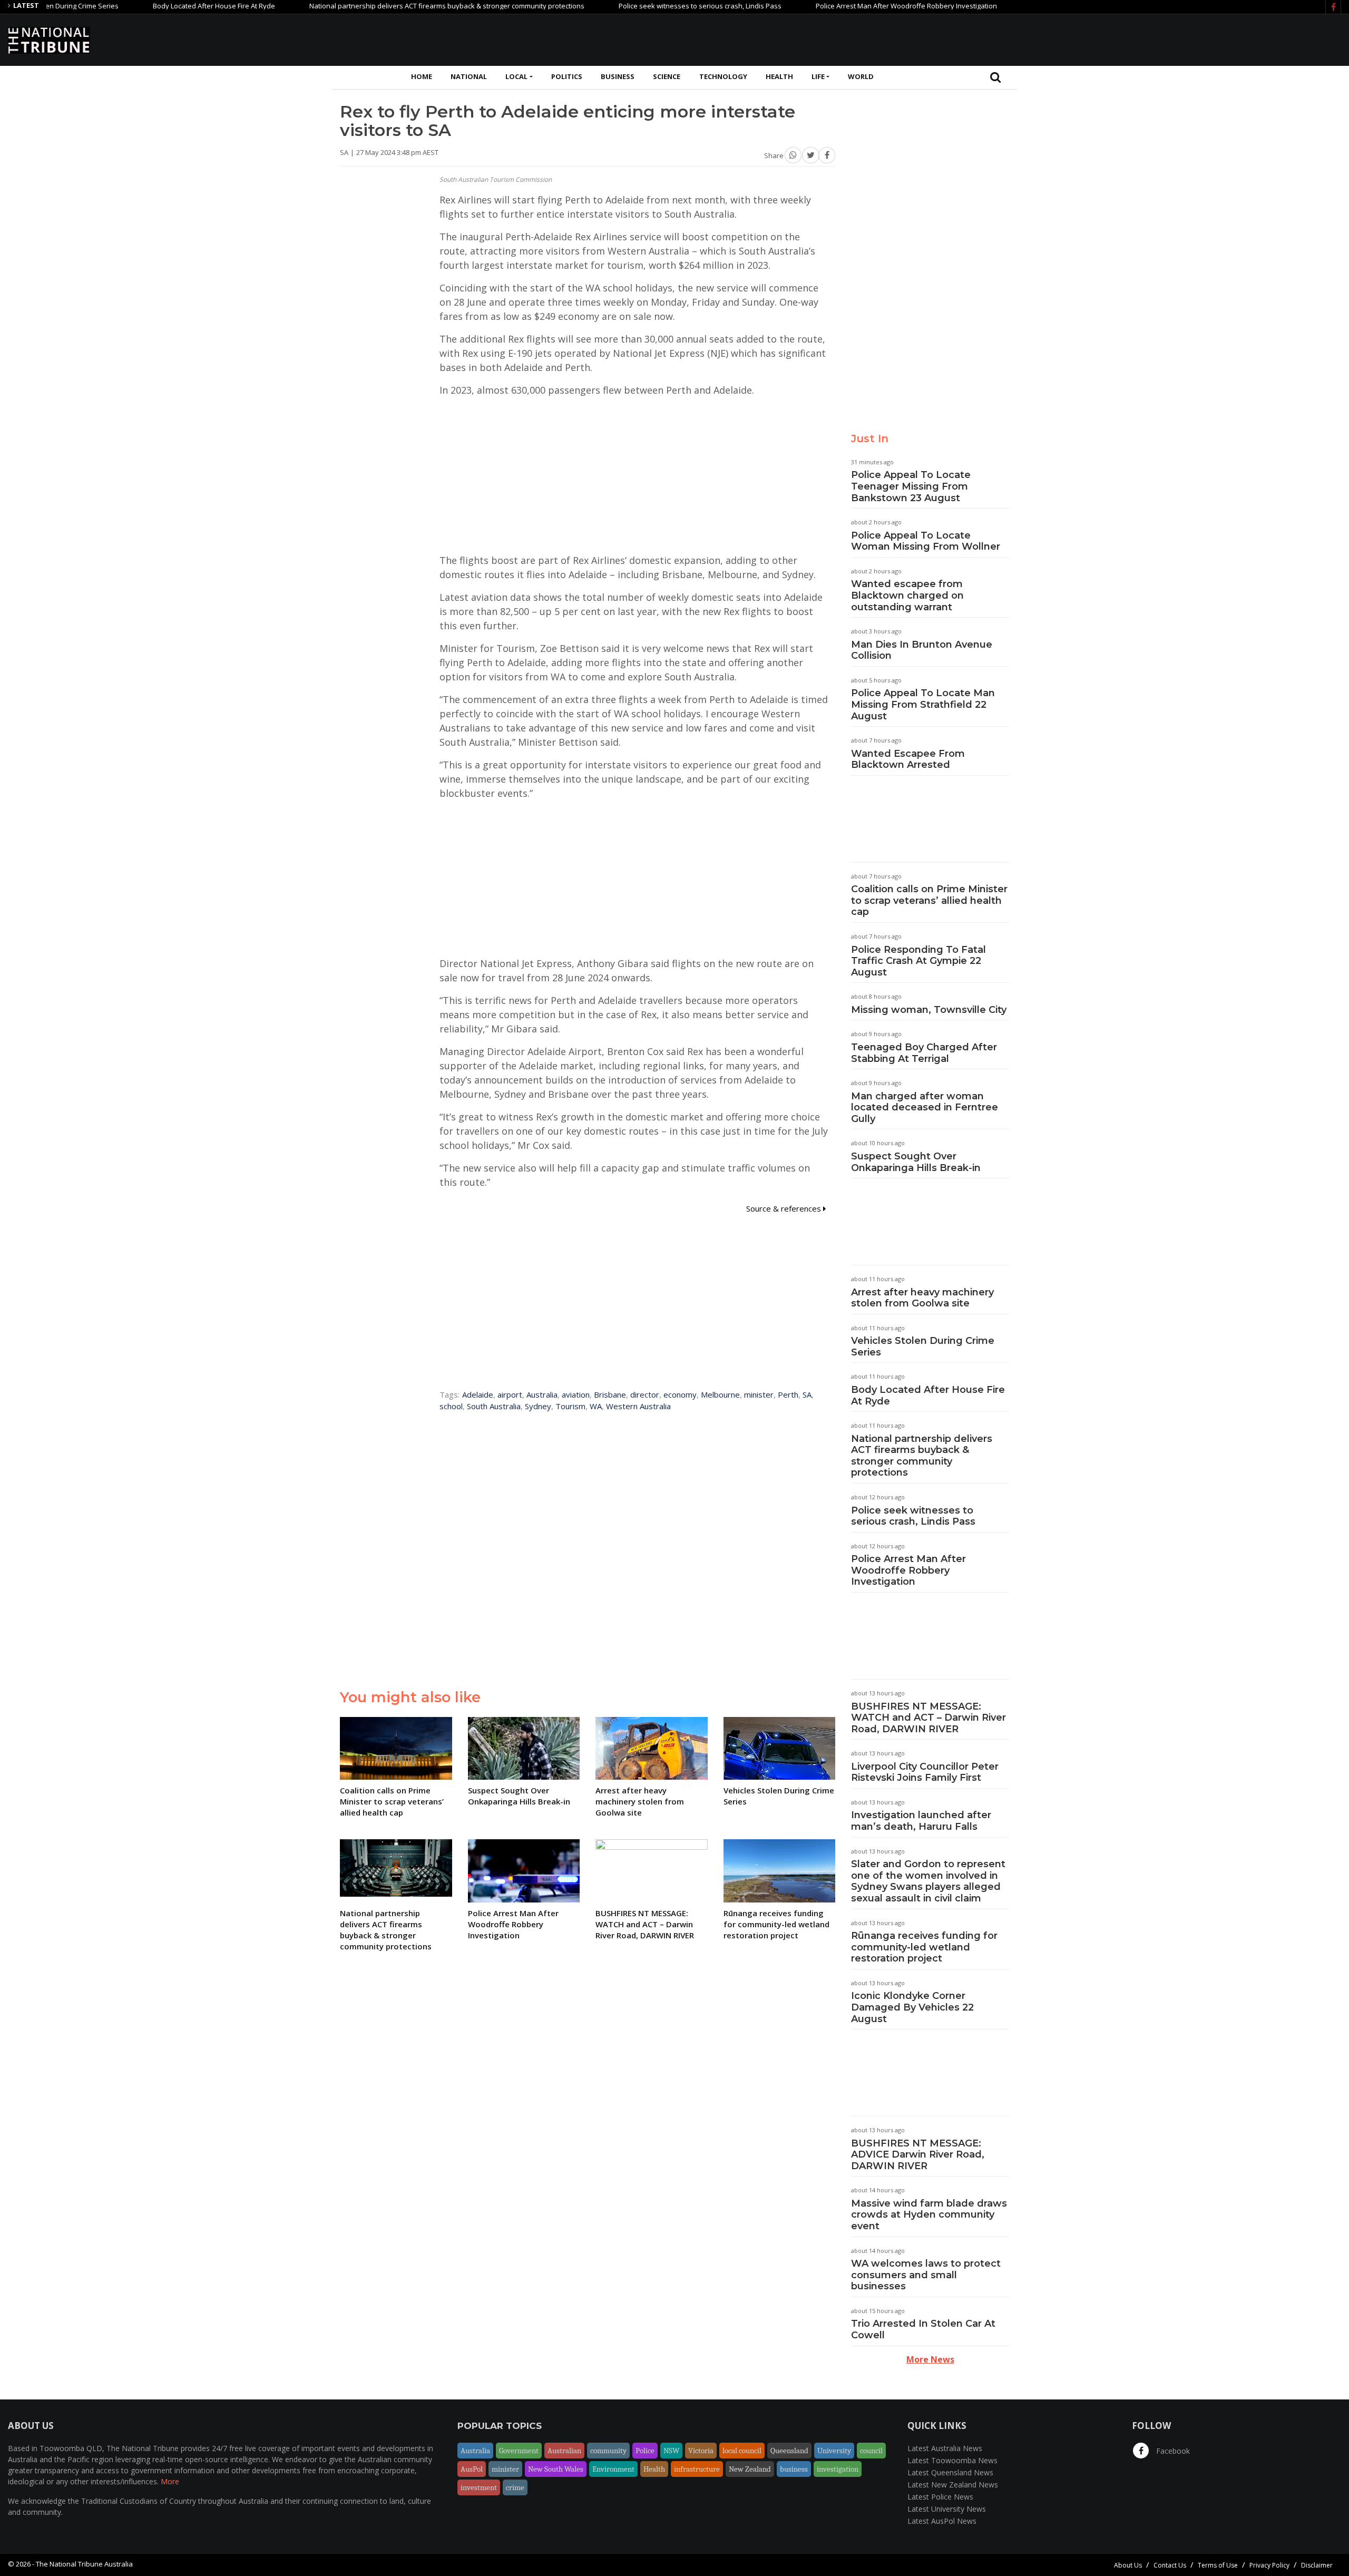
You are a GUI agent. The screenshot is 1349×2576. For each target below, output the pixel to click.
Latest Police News (940, 2497)
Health (779, 76)
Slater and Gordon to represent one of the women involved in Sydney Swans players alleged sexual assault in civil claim (928, 1881)
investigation (838, 2469)
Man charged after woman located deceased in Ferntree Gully (925, 1108)
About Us (1128, 2565)
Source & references (785, 1208)
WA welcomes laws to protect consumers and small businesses (926, 2275)
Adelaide (478, 1394)
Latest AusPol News (942, 2521)
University (834, 2451)
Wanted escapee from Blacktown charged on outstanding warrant (907, 595)
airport (510, 1394)
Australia (542, 1394)
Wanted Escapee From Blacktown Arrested (908, 759)
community (608, 2451)
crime (515, 2487)
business (794, 2469)
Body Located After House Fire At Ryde (144, 6)
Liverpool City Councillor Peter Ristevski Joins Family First (925, 1772)
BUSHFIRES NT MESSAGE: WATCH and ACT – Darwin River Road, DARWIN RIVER (928, 1718)
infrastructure (697, 2469)
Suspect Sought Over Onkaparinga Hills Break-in (916, 1162)
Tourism (570, 1406)
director (645, 1394)
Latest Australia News (945, 2448)
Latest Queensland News (950, 2472)
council (871, 2451)
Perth (788, 1394)
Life (818, 76)
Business (618, 76)
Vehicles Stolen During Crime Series (923, 1346)
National (469, 76)
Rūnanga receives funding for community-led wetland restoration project (924, 1947)
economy (680, 1394)
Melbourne (720, 1394)
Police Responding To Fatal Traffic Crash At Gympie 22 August (918, 961)
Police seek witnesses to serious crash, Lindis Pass (630, 6)
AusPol (472, 2469)
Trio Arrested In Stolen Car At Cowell (923, 2329)
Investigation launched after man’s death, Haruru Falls (921, 1821)
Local (516, 76)
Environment (613, 2469)
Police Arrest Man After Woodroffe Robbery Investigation (837, 6)
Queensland (789, 2451)
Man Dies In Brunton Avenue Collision (922, 650)
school (451, 1406)
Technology (723, 76)
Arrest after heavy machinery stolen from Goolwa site (922, 1298)
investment (479, 2487)
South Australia (494, 1406)
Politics (567, 76)
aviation (576, 1394)
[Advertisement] (1149, 38)
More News (930, 2359)
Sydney (538, 1406)
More (170, 2481)
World (861, 76)
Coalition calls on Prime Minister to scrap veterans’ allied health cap (929, 900)
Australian (564, 2451)
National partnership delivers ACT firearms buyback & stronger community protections (377, 6)
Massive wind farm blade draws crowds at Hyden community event (929, 2215)
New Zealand (750, 2469)
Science (667, 76)
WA (596, 1406)
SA (807, 1394)
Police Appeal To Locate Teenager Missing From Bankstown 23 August (911, 486)
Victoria (701, 2451)
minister (759, 1394)
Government (519, 2451)
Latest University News (947, 2509)
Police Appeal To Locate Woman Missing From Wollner (926, 541)
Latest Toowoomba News (952, 2460)
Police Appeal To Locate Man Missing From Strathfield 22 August (923, 704)
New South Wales (556, 2469)
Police (645, 2451)
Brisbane (610, 1394)
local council (742, 2451)
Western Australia (638, 1406)
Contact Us (1170, 2565)
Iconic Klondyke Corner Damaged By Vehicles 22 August (912, 2007)
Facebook (1172, 2451)
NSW (671, 2451)
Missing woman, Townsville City (929, 1010)
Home (422, 76)
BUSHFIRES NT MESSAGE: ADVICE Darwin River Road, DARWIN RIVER (918, 2155)
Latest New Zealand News (953, 2485)
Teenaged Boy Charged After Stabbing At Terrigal (924, 1053)
